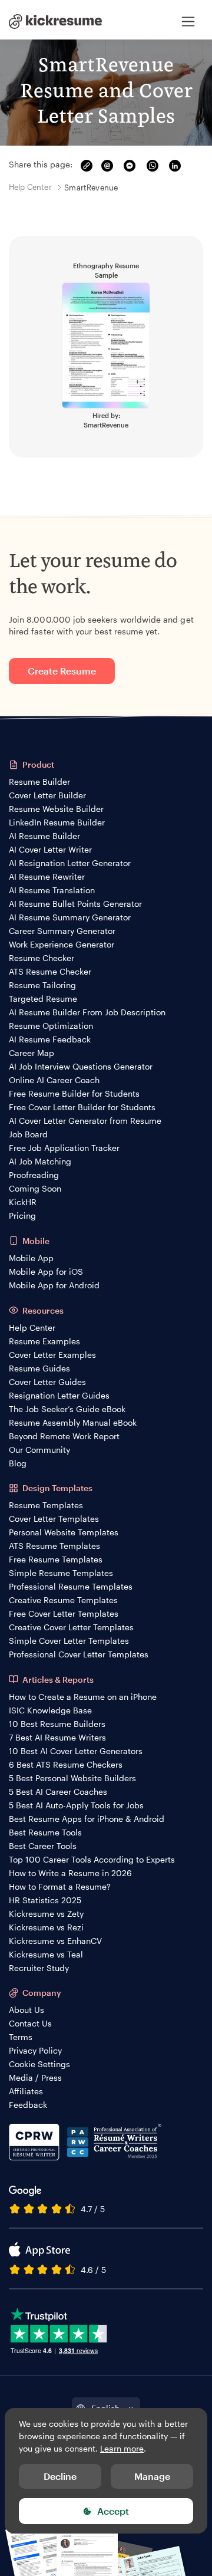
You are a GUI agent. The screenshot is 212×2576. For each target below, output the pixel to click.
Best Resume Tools (45, 1832)
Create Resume (62, 671)
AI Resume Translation (52, 890)
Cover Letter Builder (47, 795)
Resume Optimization (51, 1026)
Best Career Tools (43, 1846)
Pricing (22, 1215)
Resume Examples (44, 1341)
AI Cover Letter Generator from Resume (85, 1121)
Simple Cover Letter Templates (69, 1641)
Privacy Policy (35, 2050)
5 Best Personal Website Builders (72, 1778)
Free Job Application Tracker (64, 1148)
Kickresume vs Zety (46, 1914)
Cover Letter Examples (52, 1355)
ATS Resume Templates (54, 1546)
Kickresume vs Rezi (46, 1927)
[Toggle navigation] (188, 21)
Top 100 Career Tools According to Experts (92, 1859)
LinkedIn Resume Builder (57, 822)
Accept (113, 2511)
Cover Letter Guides (47, 1382)
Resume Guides (39, 1368)
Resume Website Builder (56, 809)
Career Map (32, 1053)
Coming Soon (35, 1188)
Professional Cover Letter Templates (79, 1654)
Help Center (32, 1328)
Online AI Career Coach (54, 1080)
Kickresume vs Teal (46, 1954)
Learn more (122, 2448)
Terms (21, 2037)
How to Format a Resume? (60, 1886)
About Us (26, 2010)
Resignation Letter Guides (59, 1395)
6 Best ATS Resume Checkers (66, 1764)
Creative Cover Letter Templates (71, 1627)
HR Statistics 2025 (45, 1900)
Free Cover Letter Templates (64, 1613)
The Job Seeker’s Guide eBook (67, 1409)
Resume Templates (46, 1505)
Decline (60, 2476)
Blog (18, 1463)
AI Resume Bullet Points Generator (75, 904)
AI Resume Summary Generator (70, 917)
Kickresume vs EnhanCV (55, 1941)
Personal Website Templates (64, 1532)
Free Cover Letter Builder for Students (82, 1107)
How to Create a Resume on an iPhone (83, 1697)
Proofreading (34, 1175)
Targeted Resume (43, 999)
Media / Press (35, 2077)
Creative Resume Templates (63, 1600)
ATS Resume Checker (50, 971)
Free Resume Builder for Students (74, 1093)
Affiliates (26, 2091)
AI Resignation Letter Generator (70, 863)
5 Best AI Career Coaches (58, 1792)
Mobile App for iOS (46, 1271)
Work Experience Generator (62, 944)
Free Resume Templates (56, 1559)
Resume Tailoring (42, 985)
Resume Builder (39, 782)
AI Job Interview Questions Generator (81, 1066)
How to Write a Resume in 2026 (70, 1873)
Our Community (39, 1450)
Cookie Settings (39, 2064)
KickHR (23, 1202)
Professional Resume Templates (71, 1586)
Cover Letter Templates (54, 1519)
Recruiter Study (39, 1968)
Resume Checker (42, 958)
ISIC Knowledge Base (50, 1710)
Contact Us (30, 2023)
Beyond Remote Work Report (64, 1436)
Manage (152, 2476)
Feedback (28, 2105)
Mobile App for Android (54, 1285)
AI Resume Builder (44, 836)
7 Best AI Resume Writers (57, 1737)
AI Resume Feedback (50, 1039)
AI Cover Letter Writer (50, 849)
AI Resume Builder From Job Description (87, 1012)
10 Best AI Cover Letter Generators (76, 1751)
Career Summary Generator (62, 931)
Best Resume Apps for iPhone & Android (87, 1819)
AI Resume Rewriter (47, 876)
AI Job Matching (40, 1161)
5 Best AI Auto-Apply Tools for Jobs (76, 1805)
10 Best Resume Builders (57, 1724)
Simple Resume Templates (61, 1573)
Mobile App (31, 1258)
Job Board (28, 1134)
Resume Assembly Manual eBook (73, 1422)
